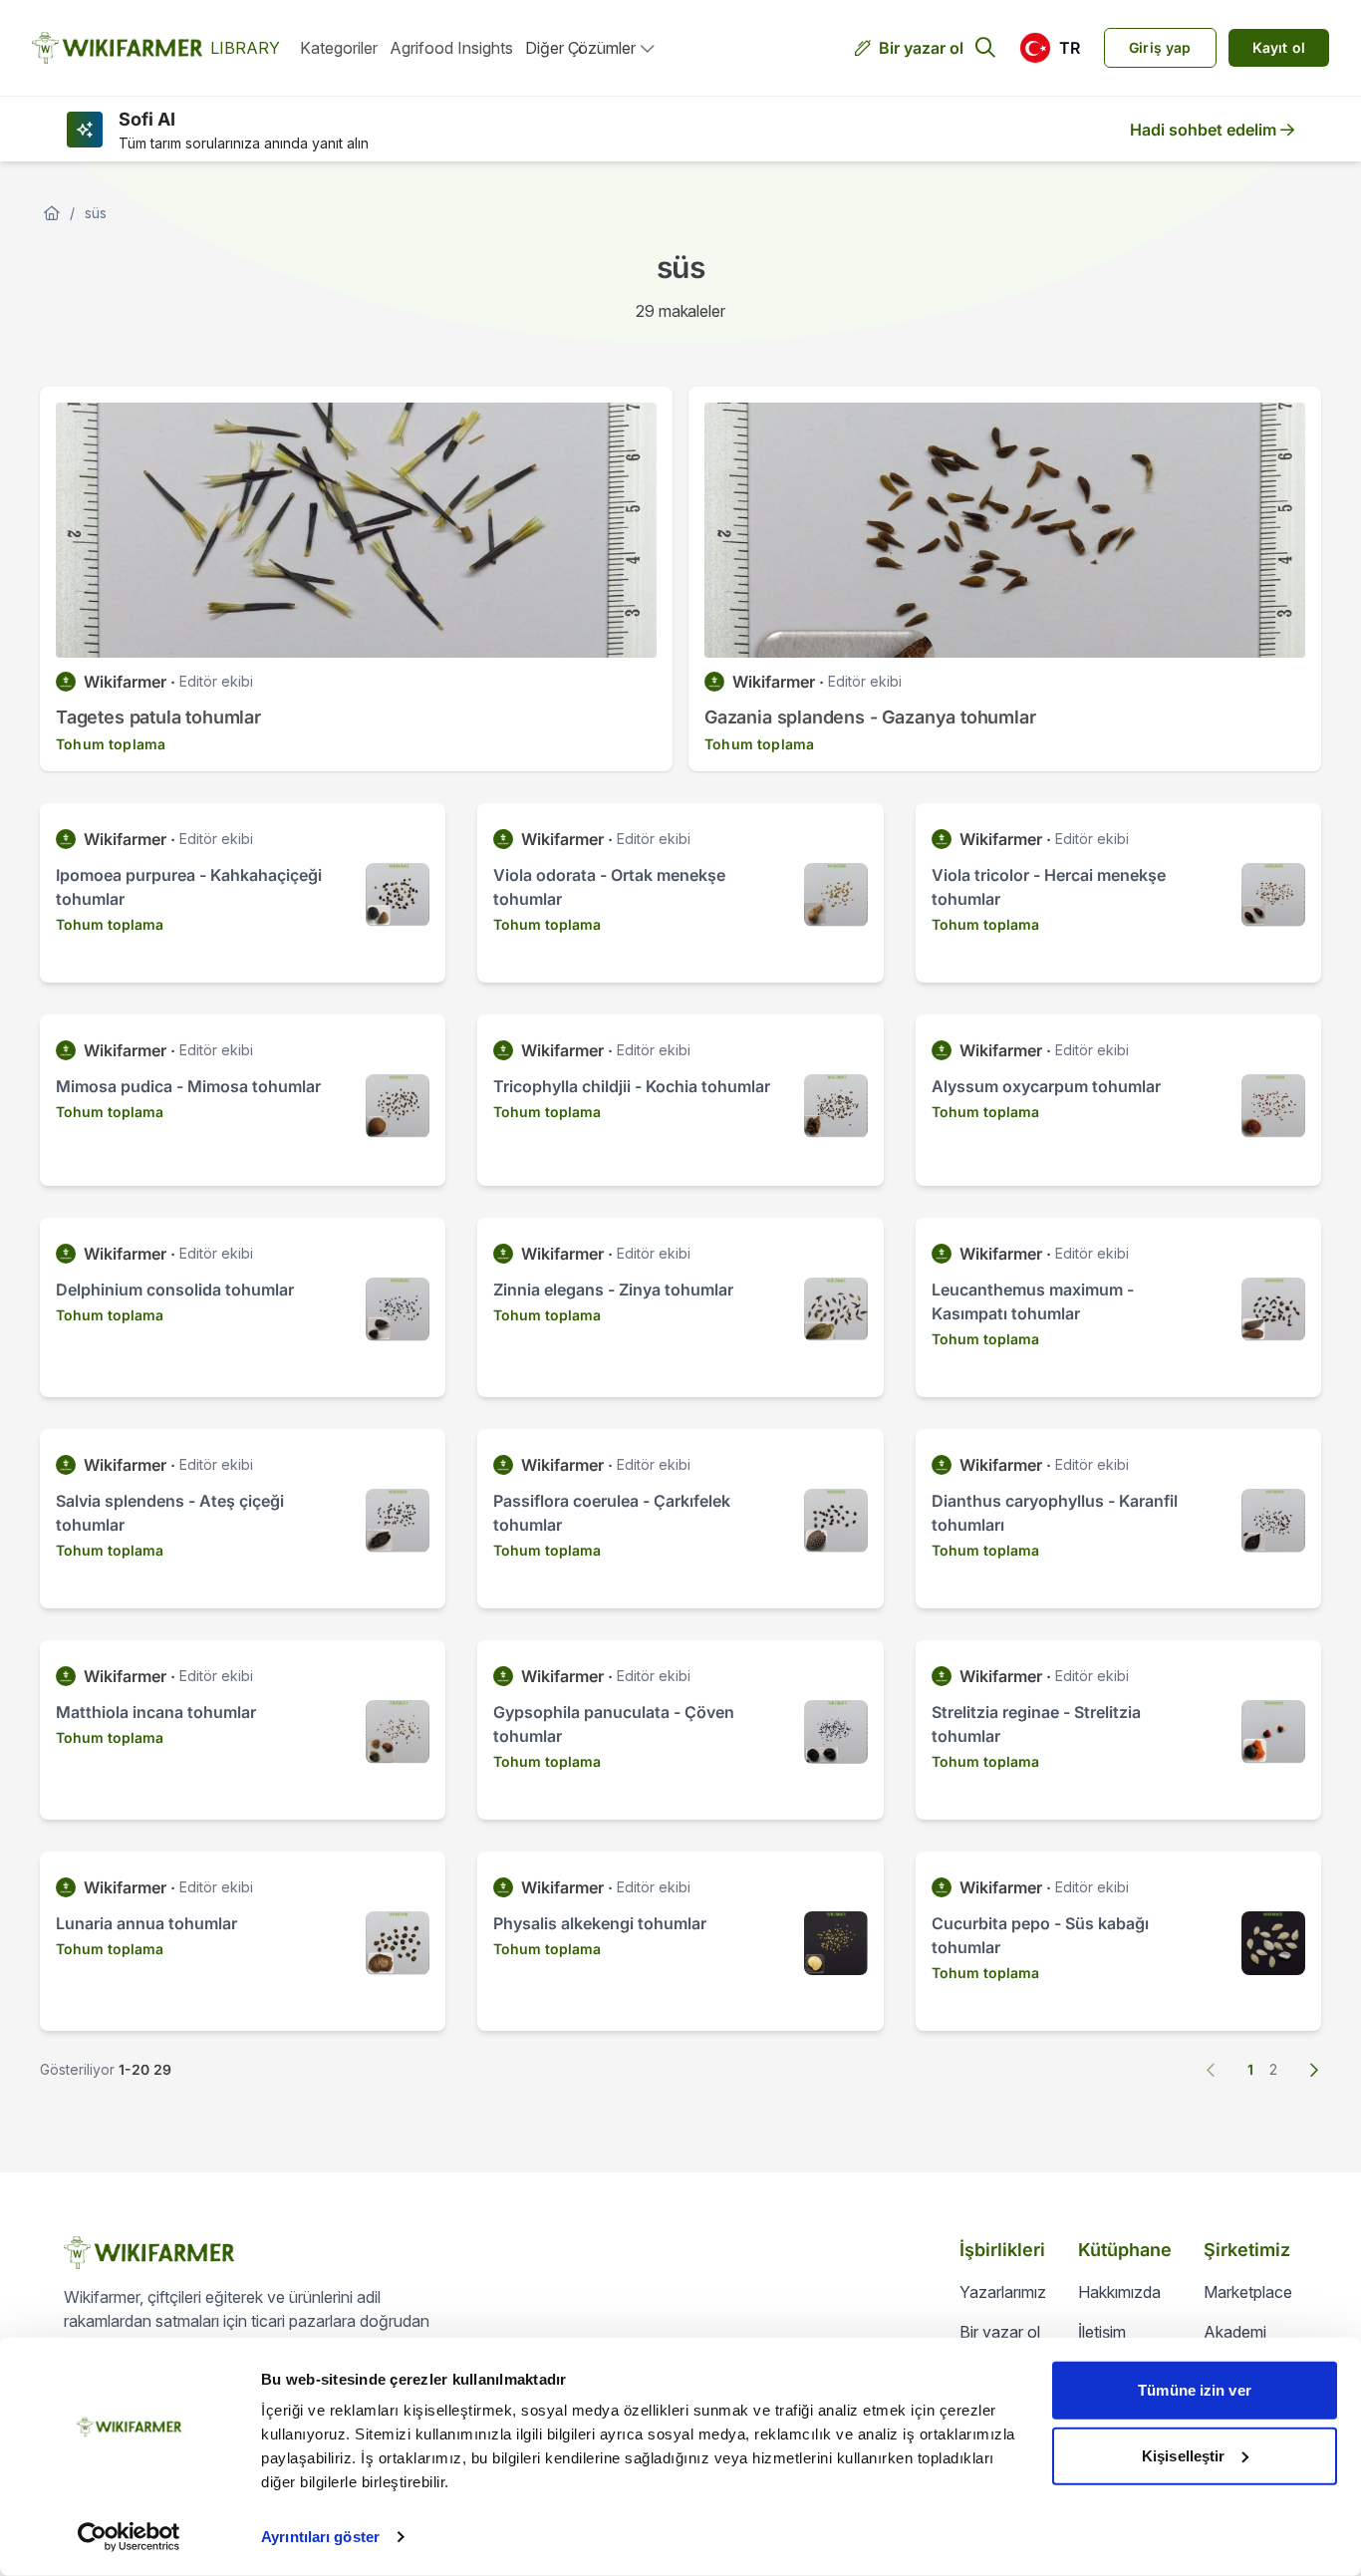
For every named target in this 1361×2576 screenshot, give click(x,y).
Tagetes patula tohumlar (158, 717)
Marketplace (1248, 2292)
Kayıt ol (1279, 47)
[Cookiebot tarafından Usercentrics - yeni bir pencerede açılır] (129, 2537)
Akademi (1235, 2332)
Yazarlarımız (1003, 2292)
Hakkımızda (1119, 2292)
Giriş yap (1160, 47)
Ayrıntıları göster (320, 2537)
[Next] (1313, 2070)
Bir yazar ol (921, 48)
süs (96, 213)
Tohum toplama (111, 744)
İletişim (1102, 2332)
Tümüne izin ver (1195, 2390)
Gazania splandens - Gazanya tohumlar (870, 717)
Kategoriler (339, 48)
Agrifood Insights (451, 48)
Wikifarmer (125, 682)
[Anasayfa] (52, 213)
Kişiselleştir (1183, 2455)
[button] (1050, 48)
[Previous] (1212, 2070)
